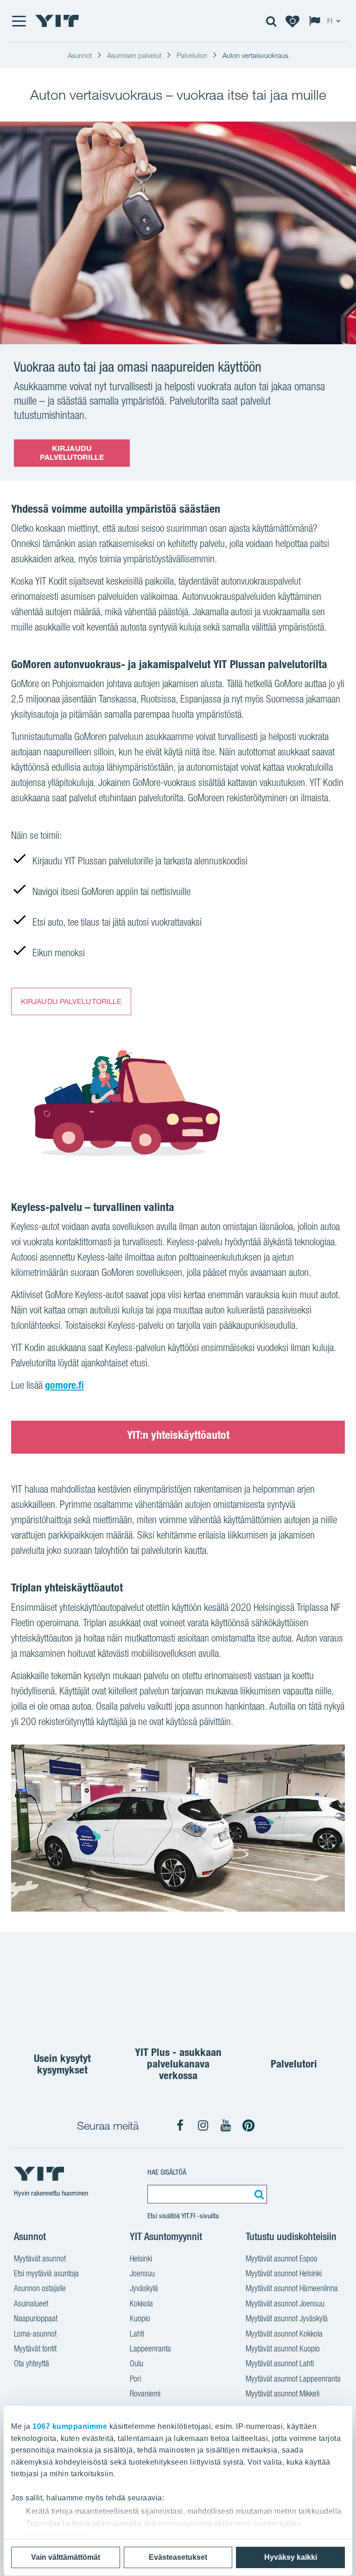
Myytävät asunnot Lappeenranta (293, 2379)
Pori (135, 2379)
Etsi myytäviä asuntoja (46, 2273)
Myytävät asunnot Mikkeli (283, 2393)
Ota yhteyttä (32, 2363)
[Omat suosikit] (292, 21)
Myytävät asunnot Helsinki (284, 2273)
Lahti (137, 2334)
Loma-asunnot (35, 2334)
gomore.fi (64, 1385)
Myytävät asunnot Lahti (280, 2363)
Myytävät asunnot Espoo (282, 2258)
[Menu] (19, 21)
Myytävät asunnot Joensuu (285, 2303)
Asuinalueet (31, 2303)
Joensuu (142, 2273)
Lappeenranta (150, 2348)
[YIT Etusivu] (57, 21)
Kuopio (140, 2318)
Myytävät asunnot (40, 2258)
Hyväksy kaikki (291, 2557)
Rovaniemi (145, 2393)
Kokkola (141, 2303)
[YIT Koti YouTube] (226, 2125)
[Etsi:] (258, 2194)
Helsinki (141, 2258)
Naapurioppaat (36, 2318)
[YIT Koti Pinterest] (248, 2125)
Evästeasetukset (178, 2557)
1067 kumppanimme (70, 2426)
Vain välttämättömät (66, 2557)
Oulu (137, 2363)
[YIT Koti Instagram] (203, 2125)
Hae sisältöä (167, 2172)
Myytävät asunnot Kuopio (283, 2348)
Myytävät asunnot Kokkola (284, 2334)
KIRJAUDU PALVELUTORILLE (72, 453)
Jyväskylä (144, 2288)
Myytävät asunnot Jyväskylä (287, 2318)
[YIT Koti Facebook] (180, 2125)
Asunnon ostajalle (40, 2288)
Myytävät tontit (35, 2348)
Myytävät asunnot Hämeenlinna (292, 2288)
